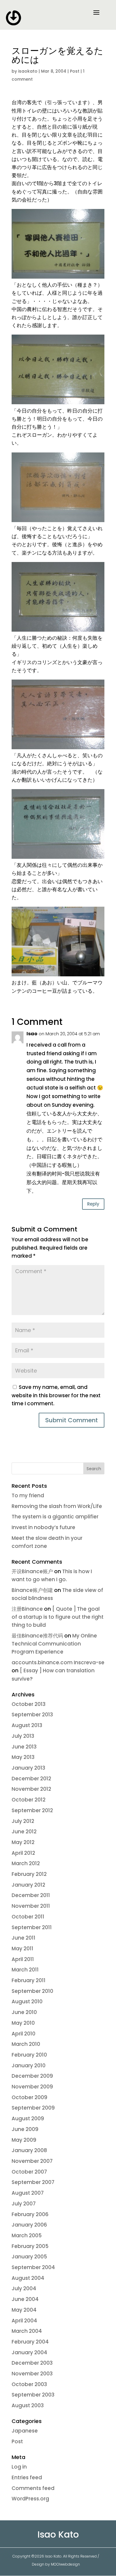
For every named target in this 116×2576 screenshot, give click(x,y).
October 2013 (29, 1704)
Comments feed (33, 2488)
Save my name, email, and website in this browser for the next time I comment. (56, 1395)
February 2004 (30, 2342)
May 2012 (23, 1842)
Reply (93, 1204)
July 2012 (23, 1821)
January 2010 (29, 2066)
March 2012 (26, 1863)
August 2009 (28, 2118)
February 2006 (30, 2214)
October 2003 (29, 2384)
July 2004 (24, 2288)
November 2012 (31, 1789)
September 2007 (33, 2182)
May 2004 (24, 2310)
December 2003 (32, 2363)
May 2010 (23, 2023)
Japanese (25, 2431)
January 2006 (29, 2225)
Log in (19, 2467)
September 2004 (33, 2267)
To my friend (28, 1495)
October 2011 (28, 1917)
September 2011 (32, 1927)
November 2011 (31, 1906)
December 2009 (32, 2076)
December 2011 (31, 1895)
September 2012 (32, 1810)
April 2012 (23, 1853)
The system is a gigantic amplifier (55, 1517)
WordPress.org (30, 2499)
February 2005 (30, 2246)
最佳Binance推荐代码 (37, 1636)
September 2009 (33, 2108)
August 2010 (27, 2002)
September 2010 (32, 1991)
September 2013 (32, 1715)
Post (75, 71)
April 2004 (24, 2321)
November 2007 (32, 2161)
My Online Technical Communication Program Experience (54, 1644)
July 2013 (23, 1736)
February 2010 (29, 2055)
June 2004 (25, 2299)
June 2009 (25, 2129)
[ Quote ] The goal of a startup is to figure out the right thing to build (58, 1617)
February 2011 (29, 1980)
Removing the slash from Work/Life (57, 1506)
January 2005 (29, 2257)
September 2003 (33, 2395)
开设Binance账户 (32, 1571)
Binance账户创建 (32, 1590)
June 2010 (24, 2012)
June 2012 (24, 1832)
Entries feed (27, 2477)
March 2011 (25, 1970)
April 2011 (23, 1959)
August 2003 (28, 2405)
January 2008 (29, 2150)
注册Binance (27, 1609)
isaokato (28, 71)
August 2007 (28, 2193)
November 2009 (32, 2087)
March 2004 (27, 2331)
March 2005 (27, 2235)
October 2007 (29, 2172)
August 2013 (27, 1725)
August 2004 (28, 2278)
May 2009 (24, 2140)
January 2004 (29, 2352)
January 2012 (28, 1885)
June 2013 (24, 1747)
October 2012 (29, 1800)
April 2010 (23, 2034)
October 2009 (29, 2097)
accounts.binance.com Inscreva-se (58, 1662)
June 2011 (23, 1938)
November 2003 (32, 2374)
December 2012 (31, 1779)
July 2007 (24, 2204)
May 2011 (22, 1949)
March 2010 (26, 2044)
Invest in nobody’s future (43, 1527)
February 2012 (29, 1874)
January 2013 (28, 1768)
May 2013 (23, 1757)
